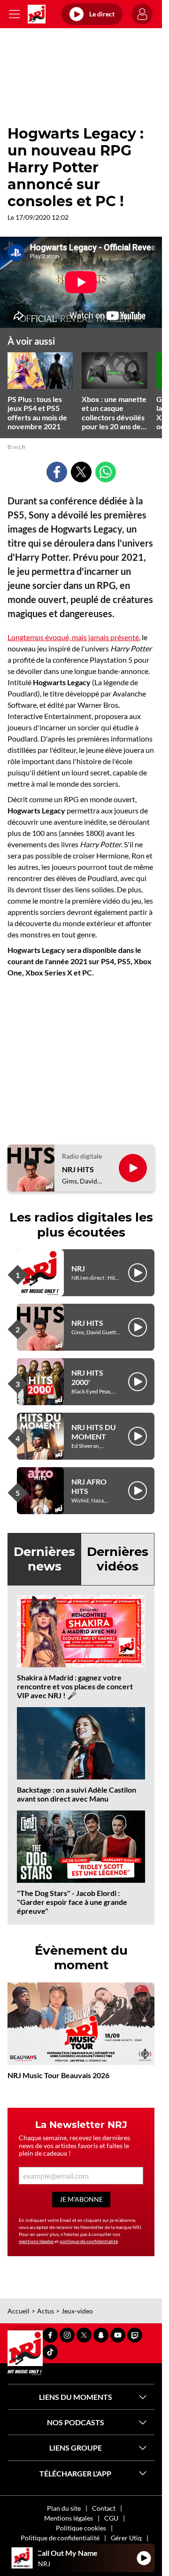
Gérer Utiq (126, 2538)
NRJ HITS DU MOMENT (94, 1431)
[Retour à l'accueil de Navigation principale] (37, 14)
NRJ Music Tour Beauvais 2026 (58, 2075)
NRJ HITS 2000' (87, 1377)
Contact (104, 2508)
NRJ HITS (78, 1169)
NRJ (78, 1268)
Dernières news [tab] (44, 1559)
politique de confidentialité (89, 2241)
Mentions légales (69, 2518)
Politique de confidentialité (60, 2538)
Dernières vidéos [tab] (118, 1559)
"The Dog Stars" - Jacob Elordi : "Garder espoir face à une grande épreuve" (72, 1902)
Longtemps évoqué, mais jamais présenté (73, 637)
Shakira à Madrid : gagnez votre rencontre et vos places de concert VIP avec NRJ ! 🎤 (75, 1686)
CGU (111, 2518)
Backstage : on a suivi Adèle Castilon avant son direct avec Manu (77, 1794)
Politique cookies (81, 2528)
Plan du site (64, 2508)
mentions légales (36, 2241)
